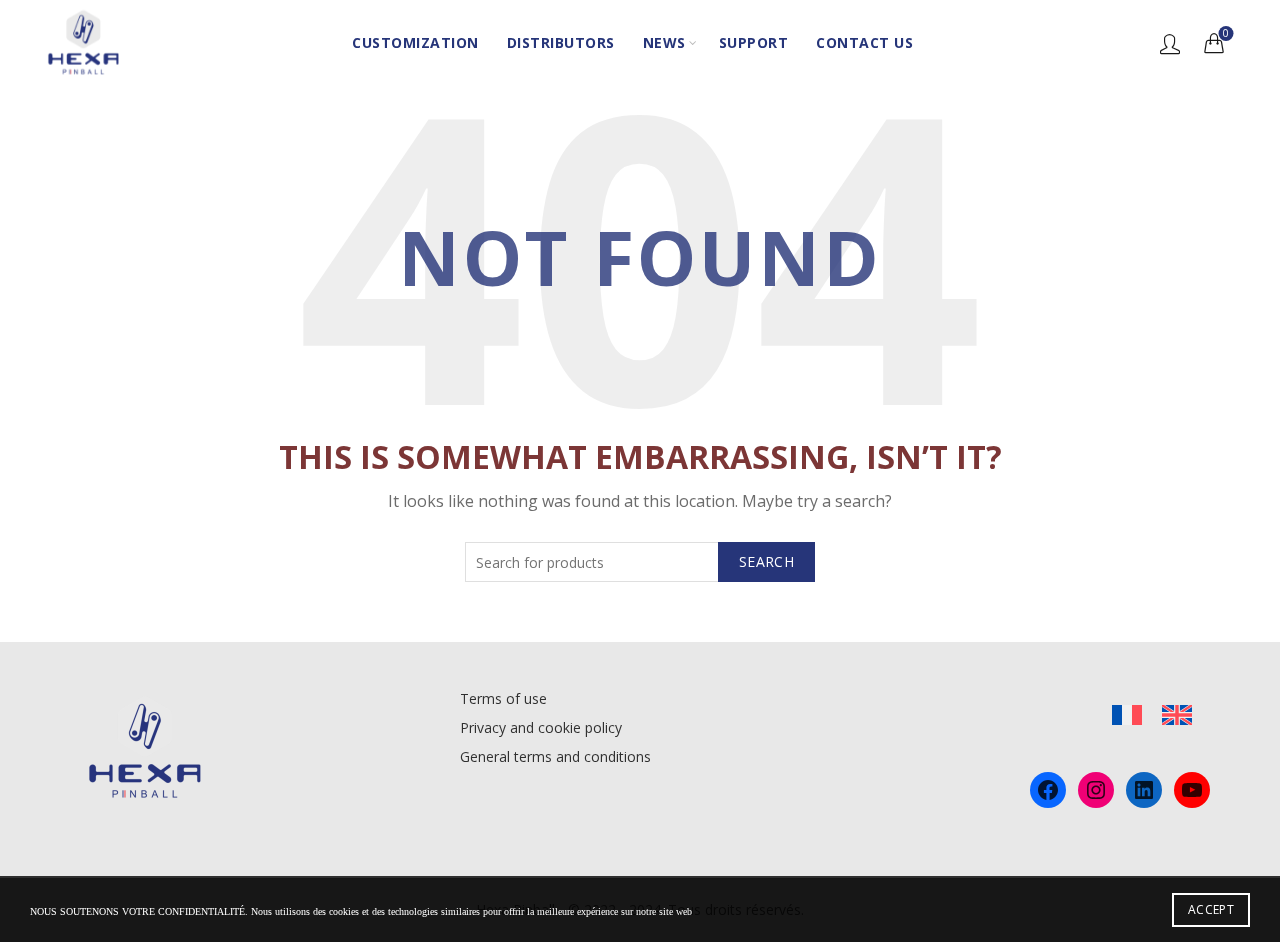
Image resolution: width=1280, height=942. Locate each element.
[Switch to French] (1127, 715)
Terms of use (503, 698)
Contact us (864, 42)
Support (754, 42)
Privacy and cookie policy (541, 727)
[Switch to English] (1177, 715)
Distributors (561, 42)
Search (766, 561)
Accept (1211, 909)
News (664, 42)
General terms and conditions (555, 756)
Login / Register (1170, 43)
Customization (415, 42)
